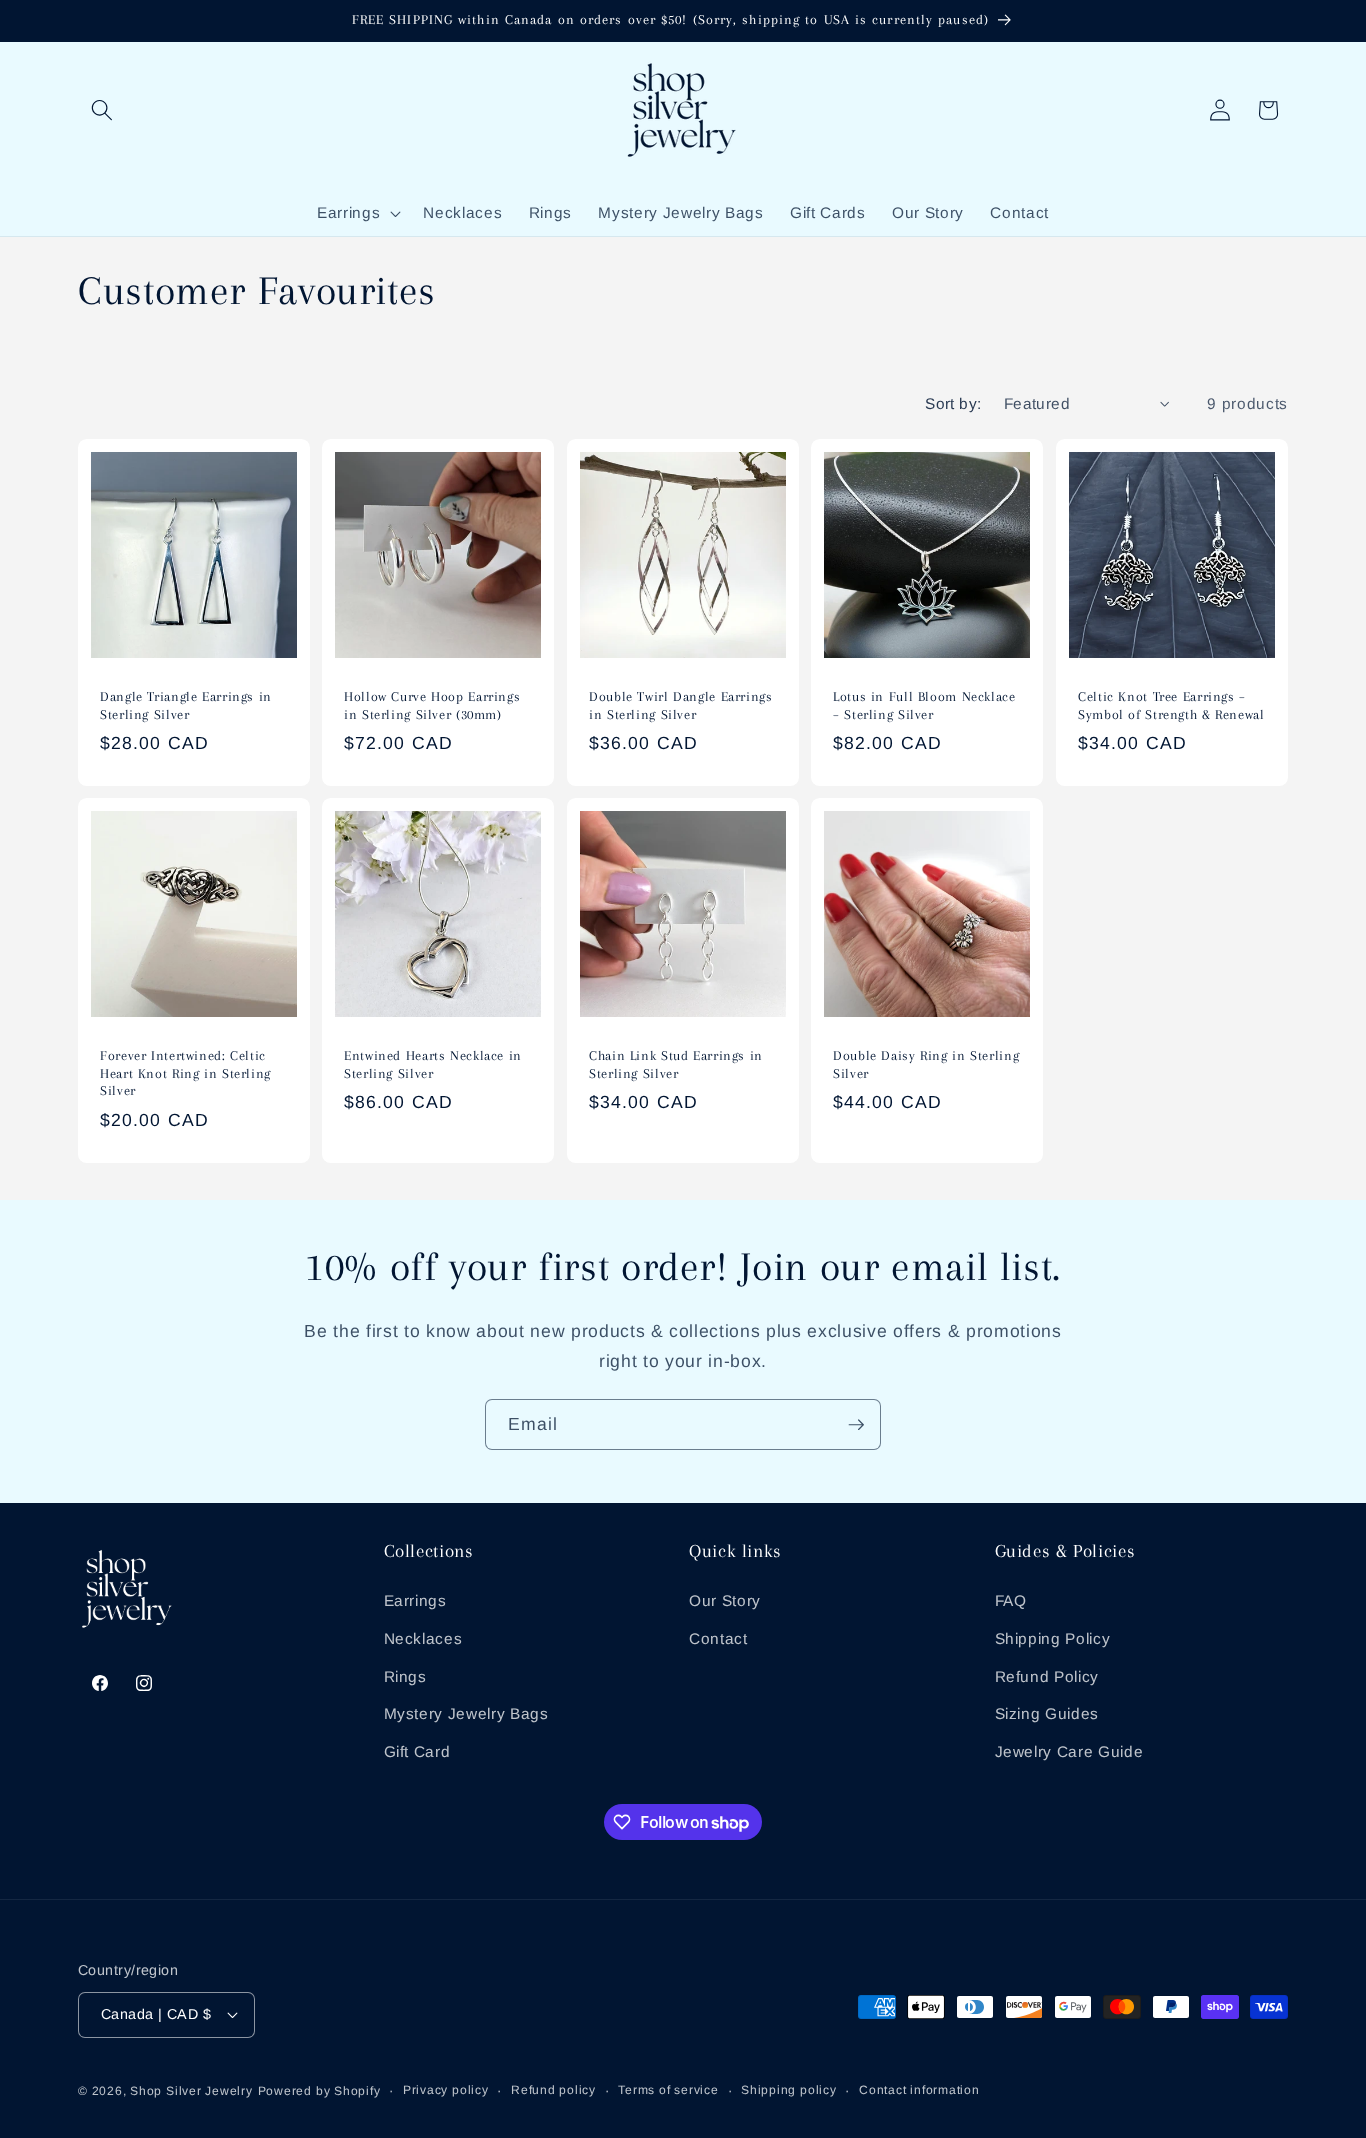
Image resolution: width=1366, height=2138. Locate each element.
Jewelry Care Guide (1069, 1751)
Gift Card (417, 1751)
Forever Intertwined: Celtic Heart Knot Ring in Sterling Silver (185, 1073)
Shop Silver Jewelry (191, 2091)
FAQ (1011, 1600)
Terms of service (668, 2090)
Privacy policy (446, 2090)
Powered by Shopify (319, 2091)
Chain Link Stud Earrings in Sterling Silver (676, 1064)
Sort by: (953, 403)
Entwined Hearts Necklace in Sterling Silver (433, 1064)
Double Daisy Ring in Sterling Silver (926, 1064)
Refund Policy (1047, 1675)
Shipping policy (789, 2090)
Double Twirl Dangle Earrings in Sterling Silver (681, 705)
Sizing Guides (1047, 1713)
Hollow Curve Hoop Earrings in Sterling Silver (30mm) (432, 705)
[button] (102, 110)
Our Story (725, 1600)
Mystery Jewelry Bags (466, 1713)
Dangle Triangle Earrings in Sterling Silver (186, 705)
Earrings (415, 1600)
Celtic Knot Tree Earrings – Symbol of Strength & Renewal (1171, 705)
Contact (718, 1638)
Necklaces (423, 1638)
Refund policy (553, 2090)
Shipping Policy (1053, 1638)
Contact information (919, 2090)
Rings (405, 1675)
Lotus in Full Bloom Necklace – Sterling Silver (924, 705)
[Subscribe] (856, 1425)
